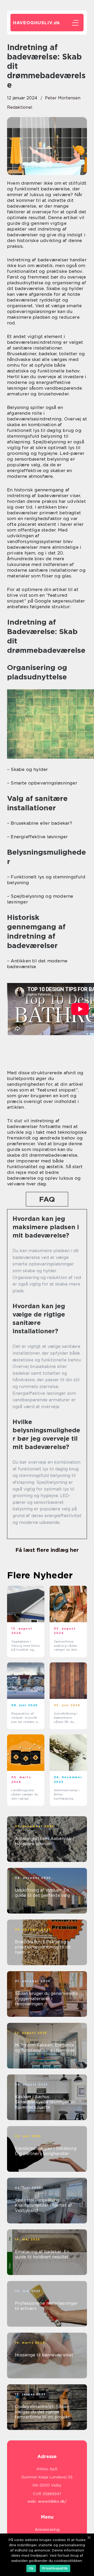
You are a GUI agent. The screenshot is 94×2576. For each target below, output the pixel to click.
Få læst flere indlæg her (47, 1550)
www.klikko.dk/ (52, 2501)
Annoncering (47, 2530)
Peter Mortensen (63, 98)
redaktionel (20, 107)
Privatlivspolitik (55, 2568)
